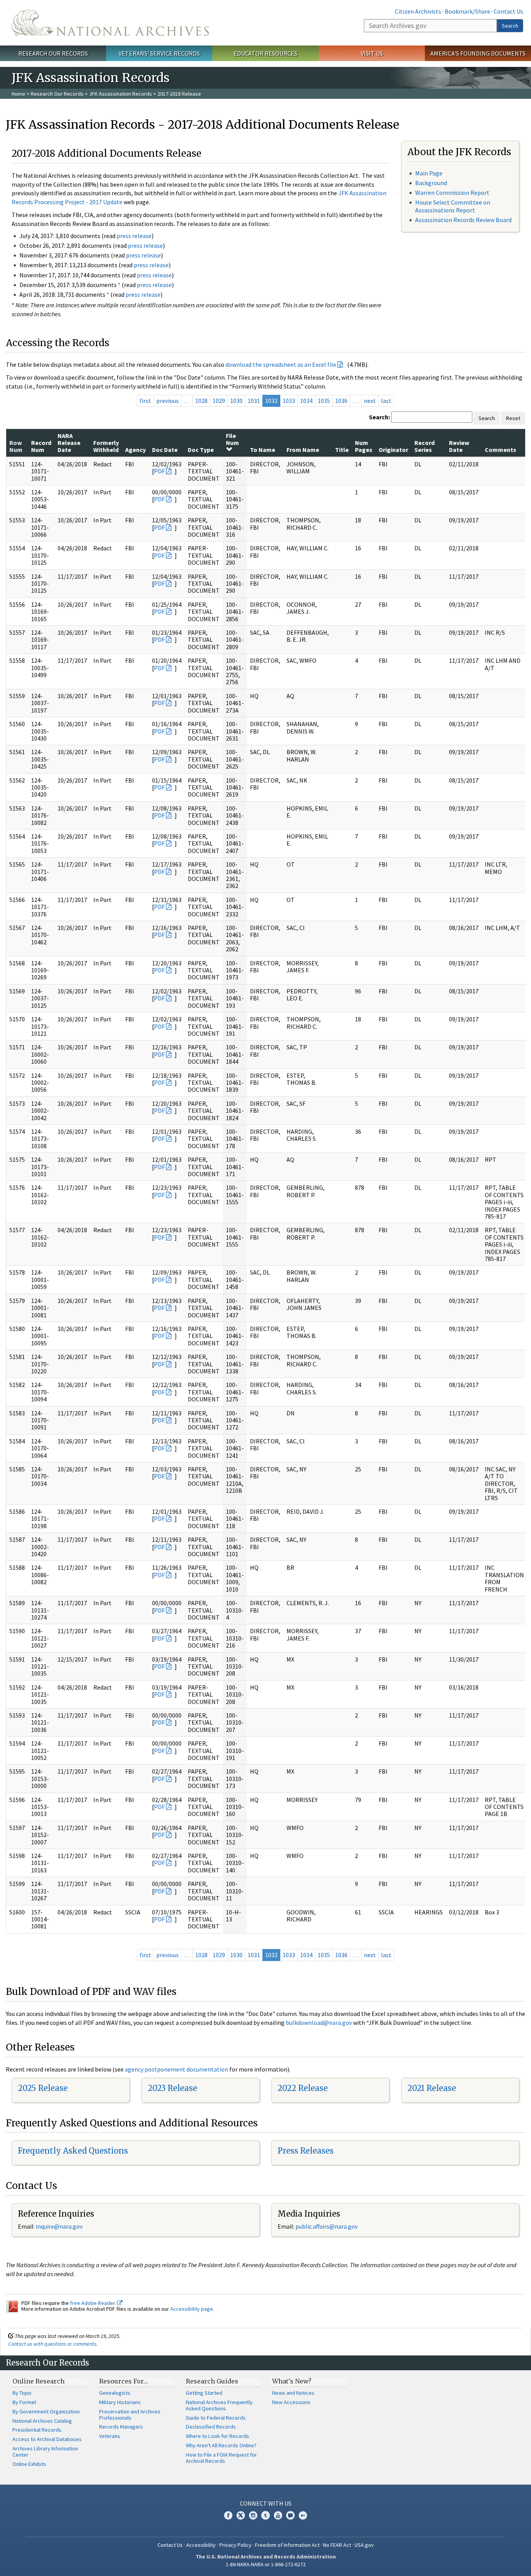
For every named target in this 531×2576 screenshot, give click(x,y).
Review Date (459, 446)
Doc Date (165, 450)
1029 (219, 401)
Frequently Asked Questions (73, 2151)
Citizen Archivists (418, 11)
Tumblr (265, 2515)
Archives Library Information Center (45, 2452)
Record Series (424, 446)
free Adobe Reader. (93, 2303)
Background (431, 183)
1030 (236, 401)
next (370, 401)
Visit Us (372, 53)
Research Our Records (53, 53)
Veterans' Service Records (159, 53)
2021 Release (432, 2088)
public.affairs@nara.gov (327, 2226)
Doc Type (201, 450)
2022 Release (303, 2088)
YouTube (278, 2515)
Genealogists (115, 2393)
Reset (513, 418)
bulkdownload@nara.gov (319, 2023)
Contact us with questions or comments (52, 2344)
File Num (232, 439)
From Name (303, 450)
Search (510, 26)
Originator (393, 450)
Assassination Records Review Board (463, 220)
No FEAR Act (337, 2545)
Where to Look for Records (217, 2436)
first (145, 401)
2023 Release (172, 2088)
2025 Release (43, 2088)
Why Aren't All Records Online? (221, 2445)
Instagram (253, 2515)
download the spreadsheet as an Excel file (281, 364)
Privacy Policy (235, 2545)
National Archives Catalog (42, 2421)
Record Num (41, 446)
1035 (324, 401)
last (386, 401)
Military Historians (120, 2402)
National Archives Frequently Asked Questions (219, 2405)
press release (134, 236)
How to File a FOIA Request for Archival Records (221, 2458)
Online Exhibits (29, 2464)
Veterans (110, 2436)
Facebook (228, 2515)
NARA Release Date (69, 443)
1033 (289, 401)
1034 (306, 401)
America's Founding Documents (478, 53)
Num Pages (364, 446)
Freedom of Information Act (287, 2545)
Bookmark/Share (467, 11)
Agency (135, 450)
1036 (341, 401)
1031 (254, 401)
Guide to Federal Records (216, 2418)
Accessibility (201, 2545)
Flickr (303, 2515)
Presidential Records (37, 2430)
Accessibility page (192, 2309)
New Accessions (291, 2402)
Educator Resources (265, 53)
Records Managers (121, 2427)
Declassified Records (211, 2427)
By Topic (22, 2393)
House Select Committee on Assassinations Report (453, 206)
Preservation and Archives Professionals (130, 2415)
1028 (201, 401)
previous (168, 401)
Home (18, 94)
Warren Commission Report (452, 193)
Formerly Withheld (106, 446)
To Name (263, 450)
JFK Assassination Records (121, 94)
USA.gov (364, 2545)
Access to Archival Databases (47, 2439)
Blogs (290, 2515)
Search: (379, 417)
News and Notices (293, 2393)
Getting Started (204, 2393)
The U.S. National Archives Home (110, 23)
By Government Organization (46, 2411)
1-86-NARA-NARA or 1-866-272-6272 (266, 2564)
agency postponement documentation (176, 2069)
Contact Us (508, 11)
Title (342, 450)
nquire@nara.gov (60, 2226)
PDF (159, 471)
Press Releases (306, 2151)
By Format (24, 2402)
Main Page (429, 173)
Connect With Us (266, 2503)
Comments (500, 450)
